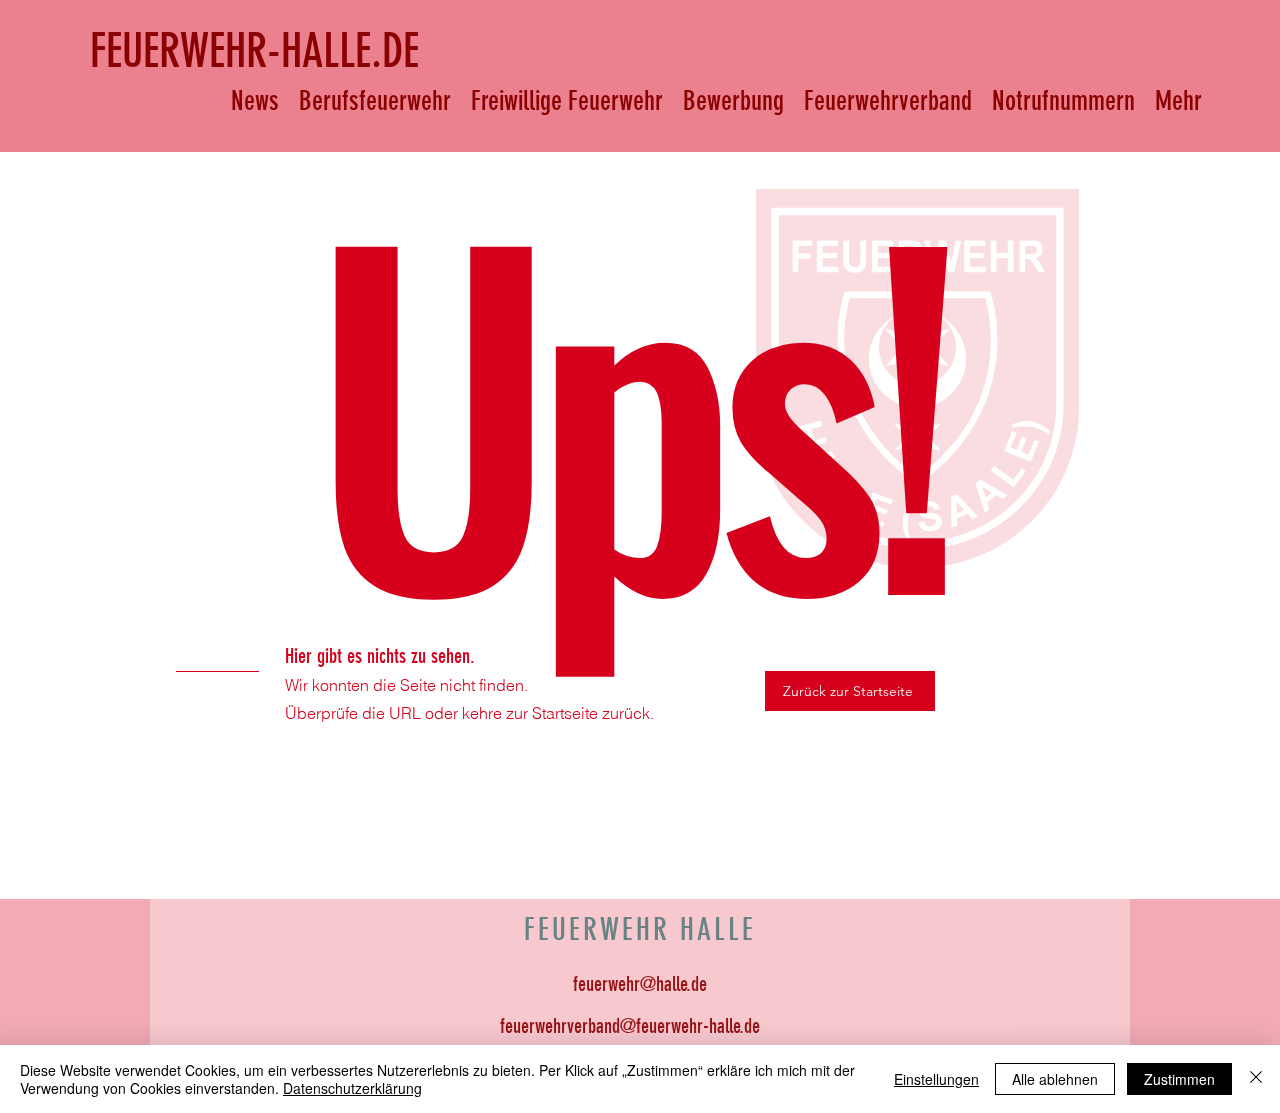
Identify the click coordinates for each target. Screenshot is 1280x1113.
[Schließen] (1256, 1079)
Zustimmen (1179, 1079)
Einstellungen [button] (936, 1079)
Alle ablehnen (1055, 1079)
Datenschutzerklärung (352, 1088)
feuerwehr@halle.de (640, 984)
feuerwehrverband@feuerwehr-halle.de (630, 1026)
